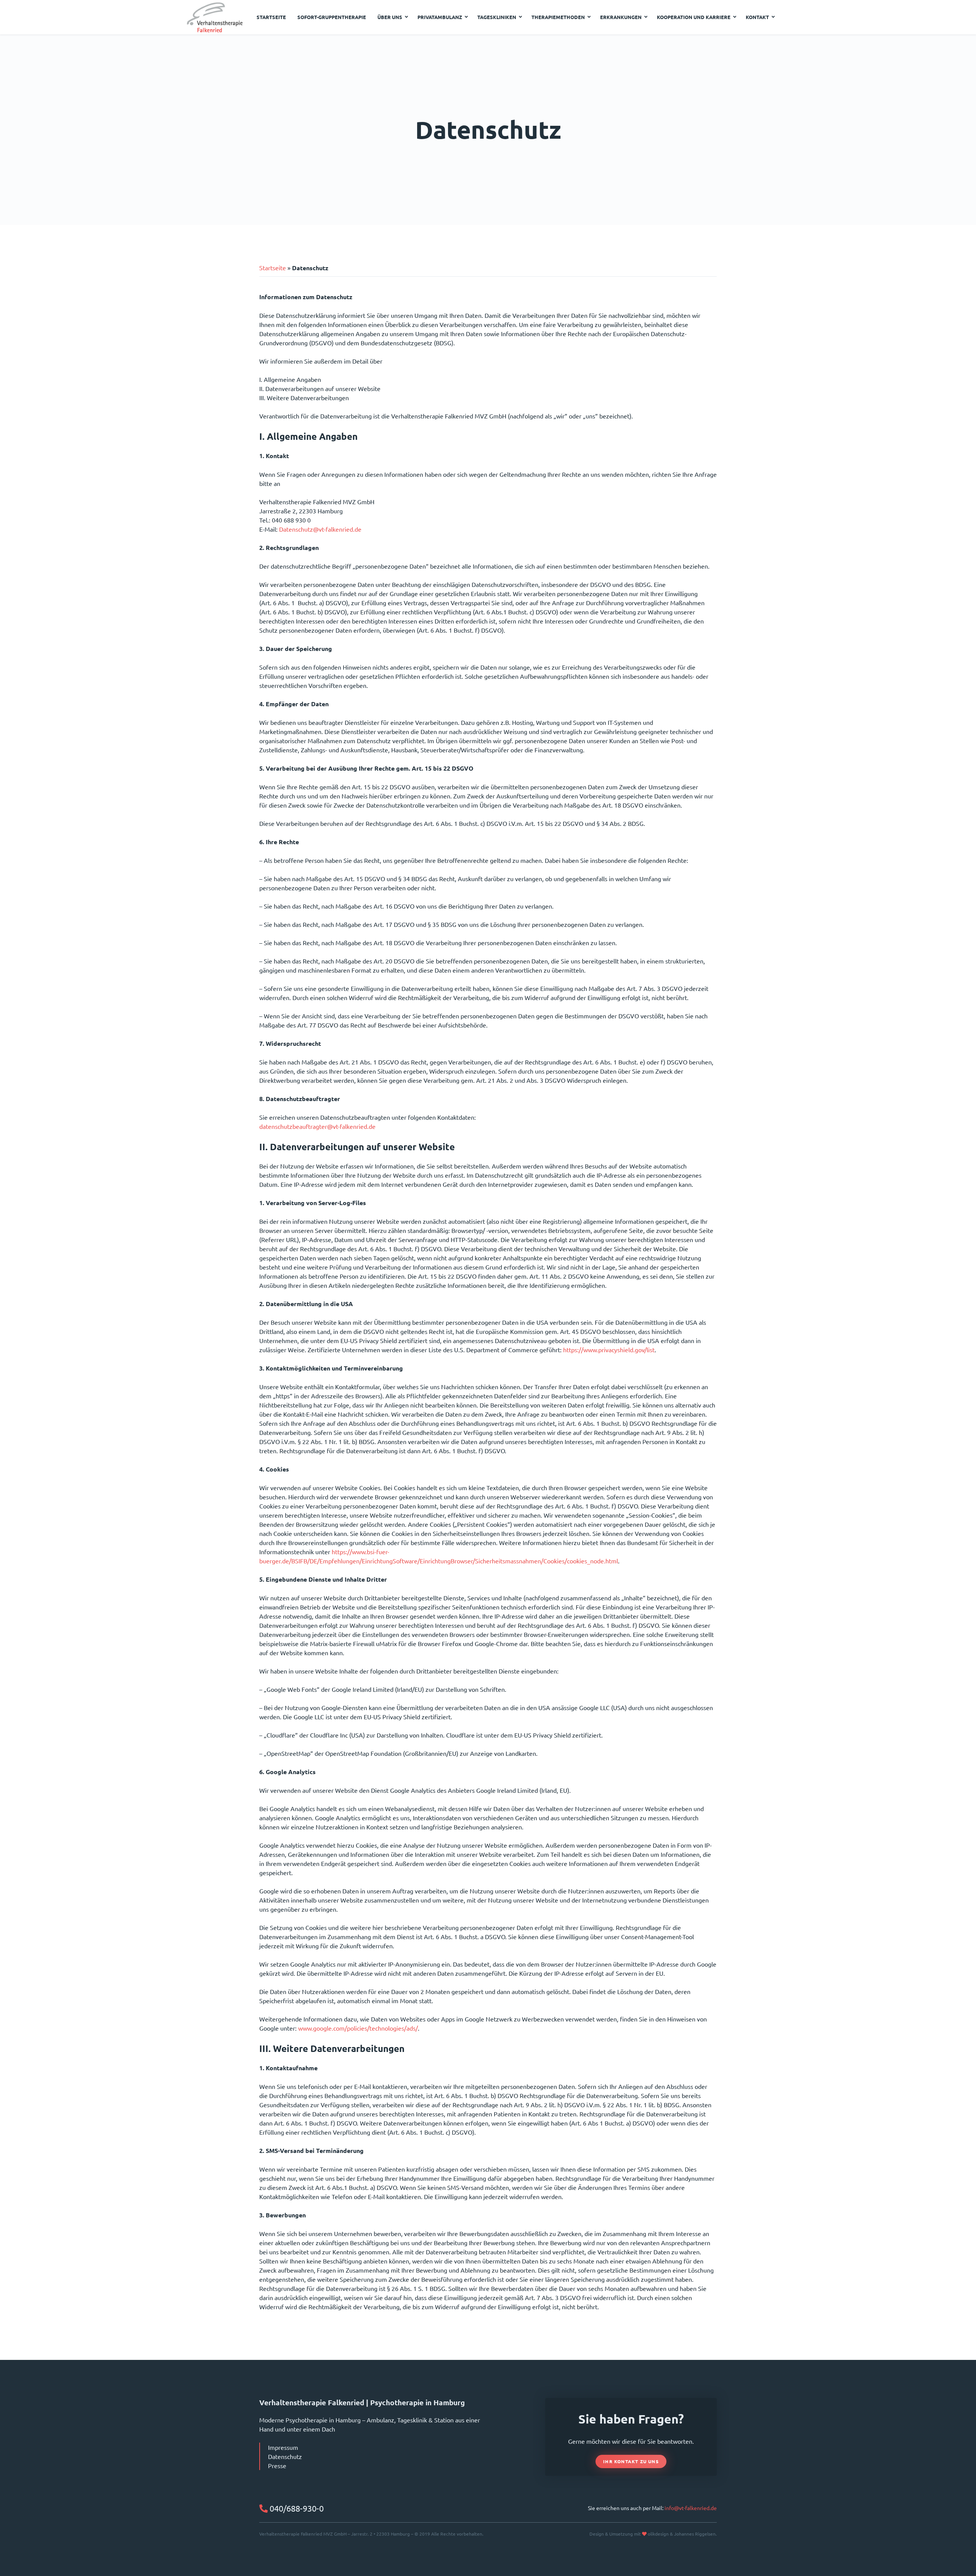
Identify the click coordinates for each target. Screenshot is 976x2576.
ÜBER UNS (390, 17)
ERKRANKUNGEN (621, 17)
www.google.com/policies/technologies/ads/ (358, 2028)
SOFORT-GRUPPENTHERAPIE (332, 17)
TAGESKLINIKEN (497, 17)
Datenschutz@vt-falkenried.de (320, 529)
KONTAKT (757, 17)
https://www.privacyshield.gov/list (609, 1350)
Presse (277, 2465)
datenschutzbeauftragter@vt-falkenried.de (317, 1126)
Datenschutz (285, 2456)
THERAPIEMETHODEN (558, 17)
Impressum (283, 2447)
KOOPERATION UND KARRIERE (694, 17)
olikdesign (658, 2534)
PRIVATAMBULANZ (440, 17)
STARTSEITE (271, 17)
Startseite (273, 268)
